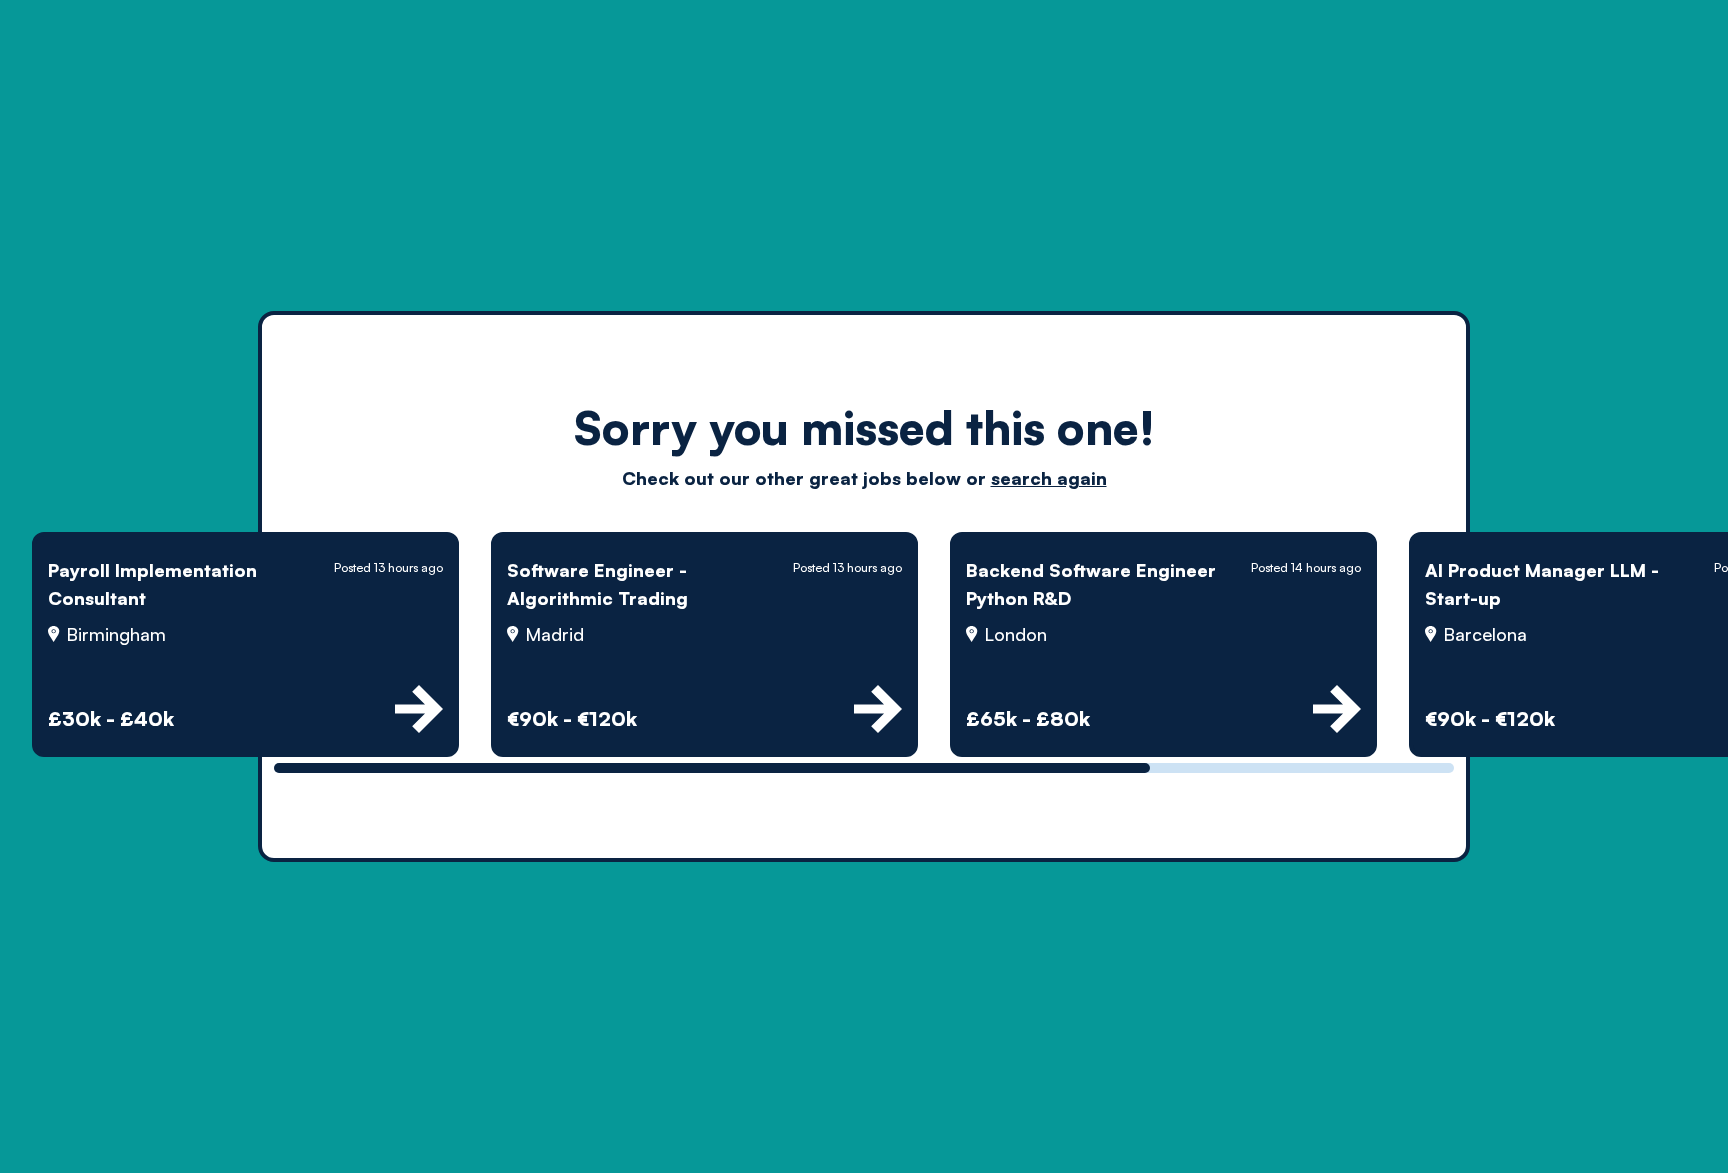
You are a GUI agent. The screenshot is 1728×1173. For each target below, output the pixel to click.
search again (1049, 478)
